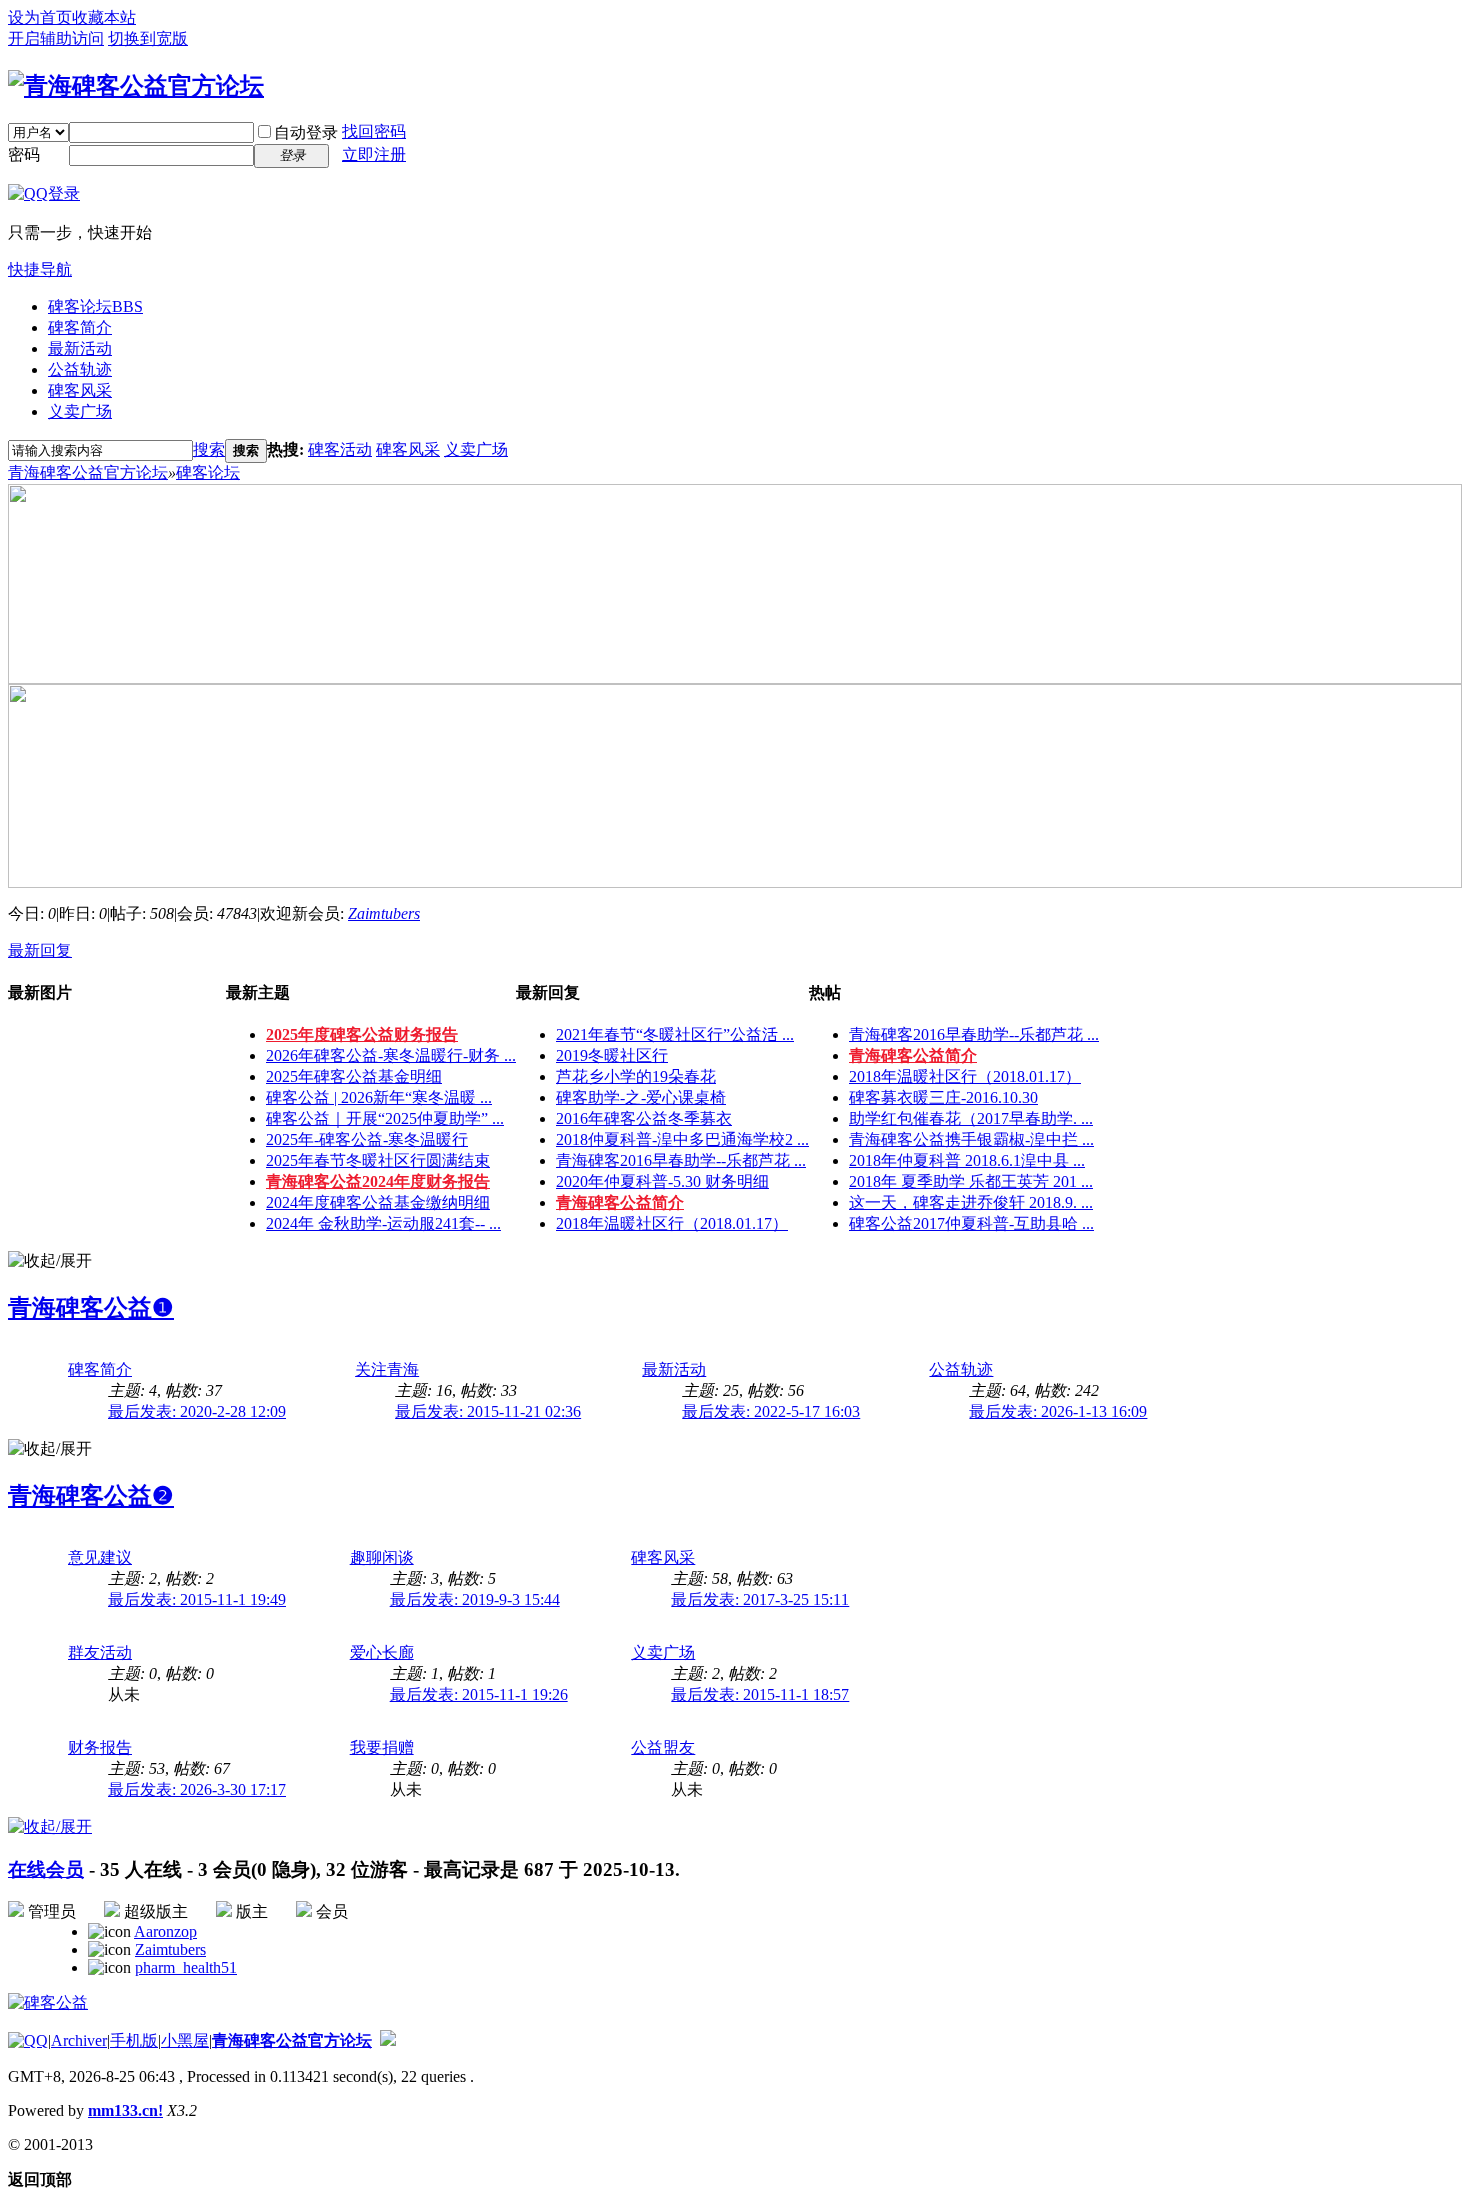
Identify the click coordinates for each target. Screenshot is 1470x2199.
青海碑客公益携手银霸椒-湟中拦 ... (971, 1139)
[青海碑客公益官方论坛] (136, 86)
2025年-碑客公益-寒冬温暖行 (367, 1139)
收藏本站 (104, 17)
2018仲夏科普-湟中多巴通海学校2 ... (682, 1139)
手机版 (134, 2040)
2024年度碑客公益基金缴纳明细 (378, 1202)
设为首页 (40, 17)
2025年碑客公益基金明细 (354, 1076)
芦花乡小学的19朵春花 (636, 1076)
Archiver (79, 2040)
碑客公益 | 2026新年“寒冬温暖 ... (379, 1097)
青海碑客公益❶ (91, 1308)
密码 (24, 154)
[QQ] (28, 2040)
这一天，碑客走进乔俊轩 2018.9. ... (971, 1202)
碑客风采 (80, 390)
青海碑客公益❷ (91, 1496)
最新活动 (80, 348)
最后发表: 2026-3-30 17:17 (197, 1789)
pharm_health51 (186, 1967)
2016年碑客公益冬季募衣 (644, 1118)
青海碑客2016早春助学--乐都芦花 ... (681, 1160)
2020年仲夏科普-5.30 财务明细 (662, 1181)
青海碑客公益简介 (620, 1202)
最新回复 (40, 950)
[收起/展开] (50, 1261)
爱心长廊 (382, 1652)
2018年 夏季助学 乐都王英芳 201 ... (971, 1181)
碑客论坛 (95, 306)
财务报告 (100, 1747)
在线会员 (46, 1869)
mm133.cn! (125, 2110)
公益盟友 (663, 1747)
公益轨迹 (80, 369)
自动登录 (306, 132)
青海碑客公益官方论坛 (88, 472)
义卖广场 (80, 411)
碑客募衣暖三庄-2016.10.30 (943, 1097)
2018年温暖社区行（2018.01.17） (672, 1223)
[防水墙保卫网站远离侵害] (388, 2040)
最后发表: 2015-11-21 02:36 (488, 1411)
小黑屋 (185, 2040)
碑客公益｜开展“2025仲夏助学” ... (385, 1118)
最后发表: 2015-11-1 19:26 (479, 1694)
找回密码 (374, 131)
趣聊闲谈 (382, 1557)
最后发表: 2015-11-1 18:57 (760, 1694)
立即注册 (374, 154)
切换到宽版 (148, 38)
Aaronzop (165, 1931)
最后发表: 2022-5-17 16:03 (771, 1411)
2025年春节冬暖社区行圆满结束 (378, 1160)
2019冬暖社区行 (612, 1055)
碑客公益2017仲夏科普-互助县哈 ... (971, 1223)
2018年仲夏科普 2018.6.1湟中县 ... (967, 1160)
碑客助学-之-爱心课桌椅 (641, 1097)
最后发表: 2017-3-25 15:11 (760, 1599)
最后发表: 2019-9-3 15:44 (475, 1599)
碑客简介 (80, 327)
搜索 (209, 449)
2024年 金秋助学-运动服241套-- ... (383, 1223)
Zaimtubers (384, 913)
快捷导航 (40, 269)
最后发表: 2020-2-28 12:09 (197, 1411)
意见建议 (100, 1557)
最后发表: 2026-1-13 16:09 (1058, 1411)
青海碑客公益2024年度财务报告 (378, 1181)
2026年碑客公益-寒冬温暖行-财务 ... (391, 1055)
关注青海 (387, 1369)
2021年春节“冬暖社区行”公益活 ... (675, 1034)
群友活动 (100, 1652)
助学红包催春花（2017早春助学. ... (971, 1118)
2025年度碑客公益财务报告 (362, 1034)
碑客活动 (340, 449)
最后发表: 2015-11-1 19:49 (197, 1599)
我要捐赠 (382, 1747)
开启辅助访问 (56, 38)
